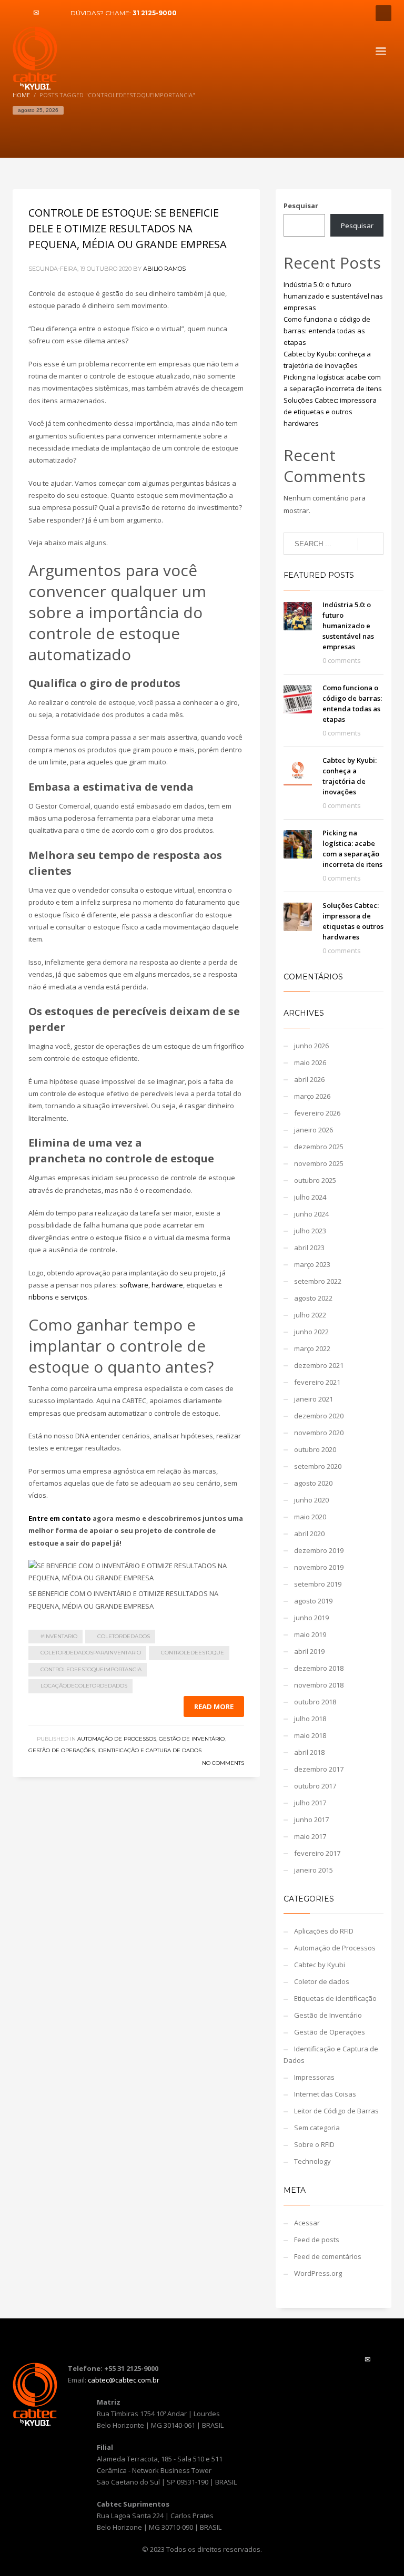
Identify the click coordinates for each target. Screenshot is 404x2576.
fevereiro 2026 (317, 1113)
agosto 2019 (313, 1601)
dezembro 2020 (319, 1416)
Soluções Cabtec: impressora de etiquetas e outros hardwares (330, 412)
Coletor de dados (322, 1981)
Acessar (307, 2223)
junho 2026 (311, 1046)
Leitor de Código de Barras (336, 2111)
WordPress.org (318, 2273)
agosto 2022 (313, 1298)
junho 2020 (311, 1500)
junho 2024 (311, 1214)
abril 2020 (309, 1534)
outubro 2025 (315, 1180)
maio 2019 (310, 1634)
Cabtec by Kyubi (320, 1965)
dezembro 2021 (319, 1365)
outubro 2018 (315, 1702)
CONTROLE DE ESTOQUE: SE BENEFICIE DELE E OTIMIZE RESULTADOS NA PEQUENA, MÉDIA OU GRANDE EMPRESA (128, 228)
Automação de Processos (117, 1739)
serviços (74, 1297)
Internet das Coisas (325, 2094)
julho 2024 (310, 1197)
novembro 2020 (319, 1433)
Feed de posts (317, 2240)
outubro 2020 (315, 1449)
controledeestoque (193, 1653)
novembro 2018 (319, 1685)
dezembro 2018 (319, 1668)
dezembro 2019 (319, 1550)
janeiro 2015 (314, 1870)
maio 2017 (310, 1836)
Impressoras (314, 2077)
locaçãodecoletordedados (84, 1686)
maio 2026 (310, 1062)
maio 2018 (310, 1735)
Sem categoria (317, 2128)
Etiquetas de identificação (335, 1998)
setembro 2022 (318, 1281)
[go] (371, 544)
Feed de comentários (328, 2256)
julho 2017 (310, 1803)
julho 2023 (310, 1231)
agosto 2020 (313, 1483)
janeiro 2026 (314, 1130)
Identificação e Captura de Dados (149, 1750)
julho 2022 (310, 1315)
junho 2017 (311, 1819)
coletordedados (124, 1636)
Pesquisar (301, 206)
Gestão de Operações (62, 1750)
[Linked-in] (52, 13)
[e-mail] (36, 13)
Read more (214, 1706)
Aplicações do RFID (324, 1931)
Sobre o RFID (314, 2144)
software (134, 1285)
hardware (167, 1285)
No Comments (223, 1763)
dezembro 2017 (319, 1769)
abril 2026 (309, 1079)
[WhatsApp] (21, 13)
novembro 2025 (319, 1163)
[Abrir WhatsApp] (378, 2549)
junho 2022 (311, 1332)
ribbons (41, 1297)
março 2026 (312, 1096)
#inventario (59, 1636)
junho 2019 (311, 1618)
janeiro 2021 (314, 1399)
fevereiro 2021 (317, 1382)
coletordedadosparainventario (91, 1653)
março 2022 (312, 1348)
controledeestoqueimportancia (91, 1669)
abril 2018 (309, 1752)
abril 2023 (309, 1248)
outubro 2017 (315, 1786)
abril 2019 (309, 1651)
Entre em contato (60, 1518)
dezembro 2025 (319, 1147)
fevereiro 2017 (317, 1853)
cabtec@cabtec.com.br (124, 2380)
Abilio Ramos (164, 269)
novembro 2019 (319, 1567)
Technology (312, 2161)
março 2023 (312, 1264)
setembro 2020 (318, 1466)
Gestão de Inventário (192, 1739)
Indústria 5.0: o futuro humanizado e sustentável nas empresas (333, 296)
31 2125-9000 (155, 13)
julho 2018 (310, 1719)
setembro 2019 (318, 1584)
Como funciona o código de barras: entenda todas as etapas (327, 331)
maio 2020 (310, 1517)
